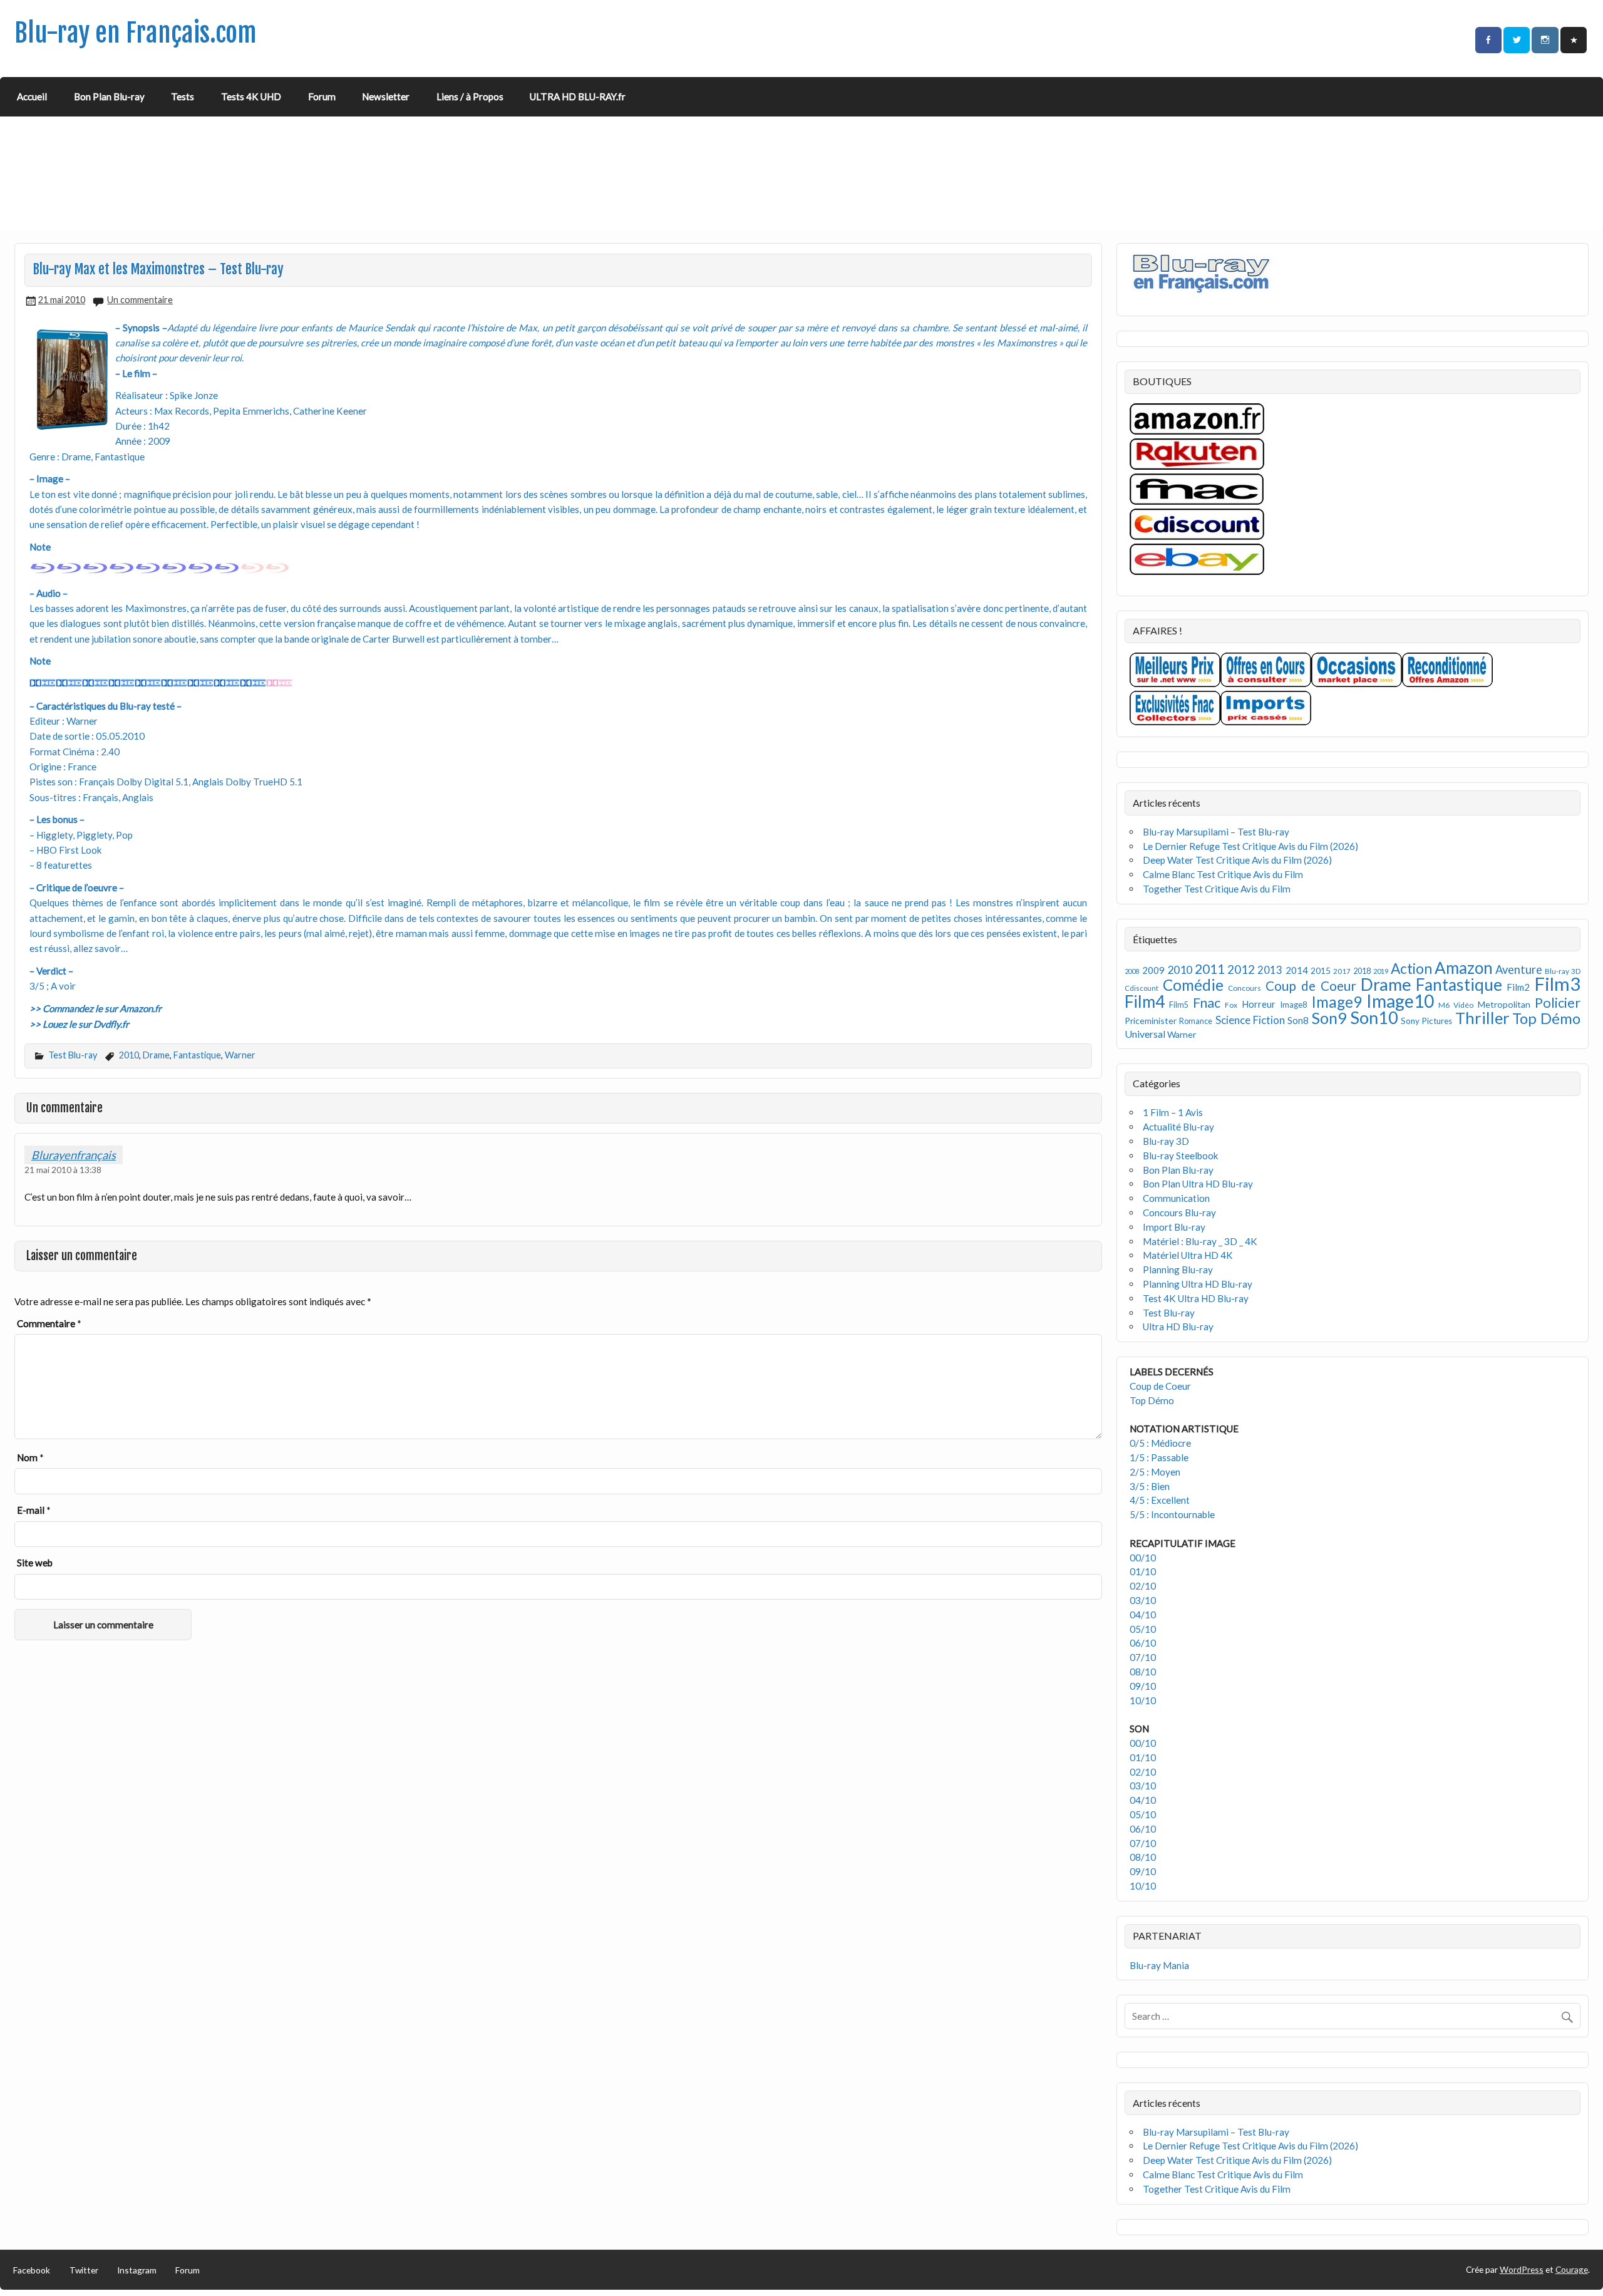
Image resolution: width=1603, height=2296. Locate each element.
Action (1411, 969)
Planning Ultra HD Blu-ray (1198, 1284)
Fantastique (197, 1055)
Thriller (1482, 1018)
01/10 (1143, 1571)
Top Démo (1546, 1018)
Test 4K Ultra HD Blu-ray (1196, 1298)
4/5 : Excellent (1160, 1500)
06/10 (1143, 1643)
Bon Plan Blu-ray (109, 96)
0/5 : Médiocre (1160, 1443)
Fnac (1207, 1002)
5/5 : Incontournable (1172, 1514)
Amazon (1464, 968)
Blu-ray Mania (1159, 1965)
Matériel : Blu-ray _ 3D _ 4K (1200, 1241)
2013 (1270, 970)
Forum (322, 96)
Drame (156, 1055)
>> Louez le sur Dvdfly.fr (79, 1024)
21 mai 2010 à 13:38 (63, 1170)
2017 (1342, 971)
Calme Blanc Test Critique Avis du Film (1223, 874)
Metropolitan (1504, 1004)
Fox (1231, 1005)
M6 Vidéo (1456, 1005)
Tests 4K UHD (251, 96)
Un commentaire (140, 300)
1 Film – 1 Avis (1173, 1112)
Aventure (1519, 970)
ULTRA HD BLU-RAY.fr (578, 96)
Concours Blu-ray (1179, 1213)
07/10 (1143, 1657)
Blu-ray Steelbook (1181, 1156)
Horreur (1259, 1004)
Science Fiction (1250, 1020)
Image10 (1400, 1001)
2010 (129, 1055)
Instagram (137, 2270)
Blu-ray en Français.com (136, 33)
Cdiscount (1142, 988)
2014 (1297, 970)
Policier (1558, 1002)
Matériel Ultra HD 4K (1188, 1255)
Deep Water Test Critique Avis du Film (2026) (1237, 860)
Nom (30, 1457)
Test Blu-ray (73, 1055)
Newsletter (386, 96)
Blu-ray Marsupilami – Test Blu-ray (1216, 832)
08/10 (1143, 1672)
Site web (35, 1563)
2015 (1321, 970)
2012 (1241, 969)
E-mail (34, 1510)
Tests (183, 96)
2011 (1210, 969)
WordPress (1522, 2269)
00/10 (1143, 1558)
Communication (1176, 1198)
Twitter (84, 2270)
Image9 (1337, 1002)
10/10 (1143, 1700)
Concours (1245, 988)
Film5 (1179, 1005)
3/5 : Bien (1150, 1486)
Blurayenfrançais (74, 1155)
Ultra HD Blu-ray (1178, 1326)
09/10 (1143, 1686)
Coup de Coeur (1311, 986)
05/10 (1143, 1629)
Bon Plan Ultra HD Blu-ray (1198, 1184)
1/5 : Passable (1159, 1457)
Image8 (1293, 1005)
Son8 (1298, 1020)
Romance (1196, 1021)
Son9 (1329, 1018)
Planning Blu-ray (1178, 1270)
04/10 (1143, 1615)
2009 (1153, 970)
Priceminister (1151, 1021)
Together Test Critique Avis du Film (1217, 889)
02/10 (1143, 1586)
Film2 (1518, 987)
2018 (1362, 971)
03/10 (1143, 1600)
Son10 (1374, 1017)
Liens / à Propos (470, 96)
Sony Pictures (1426, 1021)
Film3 (1557, 984)
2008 (1132, 971)
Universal (1145, 1034)
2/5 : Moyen (1155, 1472)
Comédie (1193, 985)
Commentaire (49, 1323)
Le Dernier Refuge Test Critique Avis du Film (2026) (1250, 846)
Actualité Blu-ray (1178, 1127)
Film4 (1145, 1001)
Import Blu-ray (1174, 1227)
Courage (1572, 2269)
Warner (240, 1055)
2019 (1381, 971)
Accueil (32, 96)
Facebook (32, 2270)
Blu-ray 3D (1563, 971)
